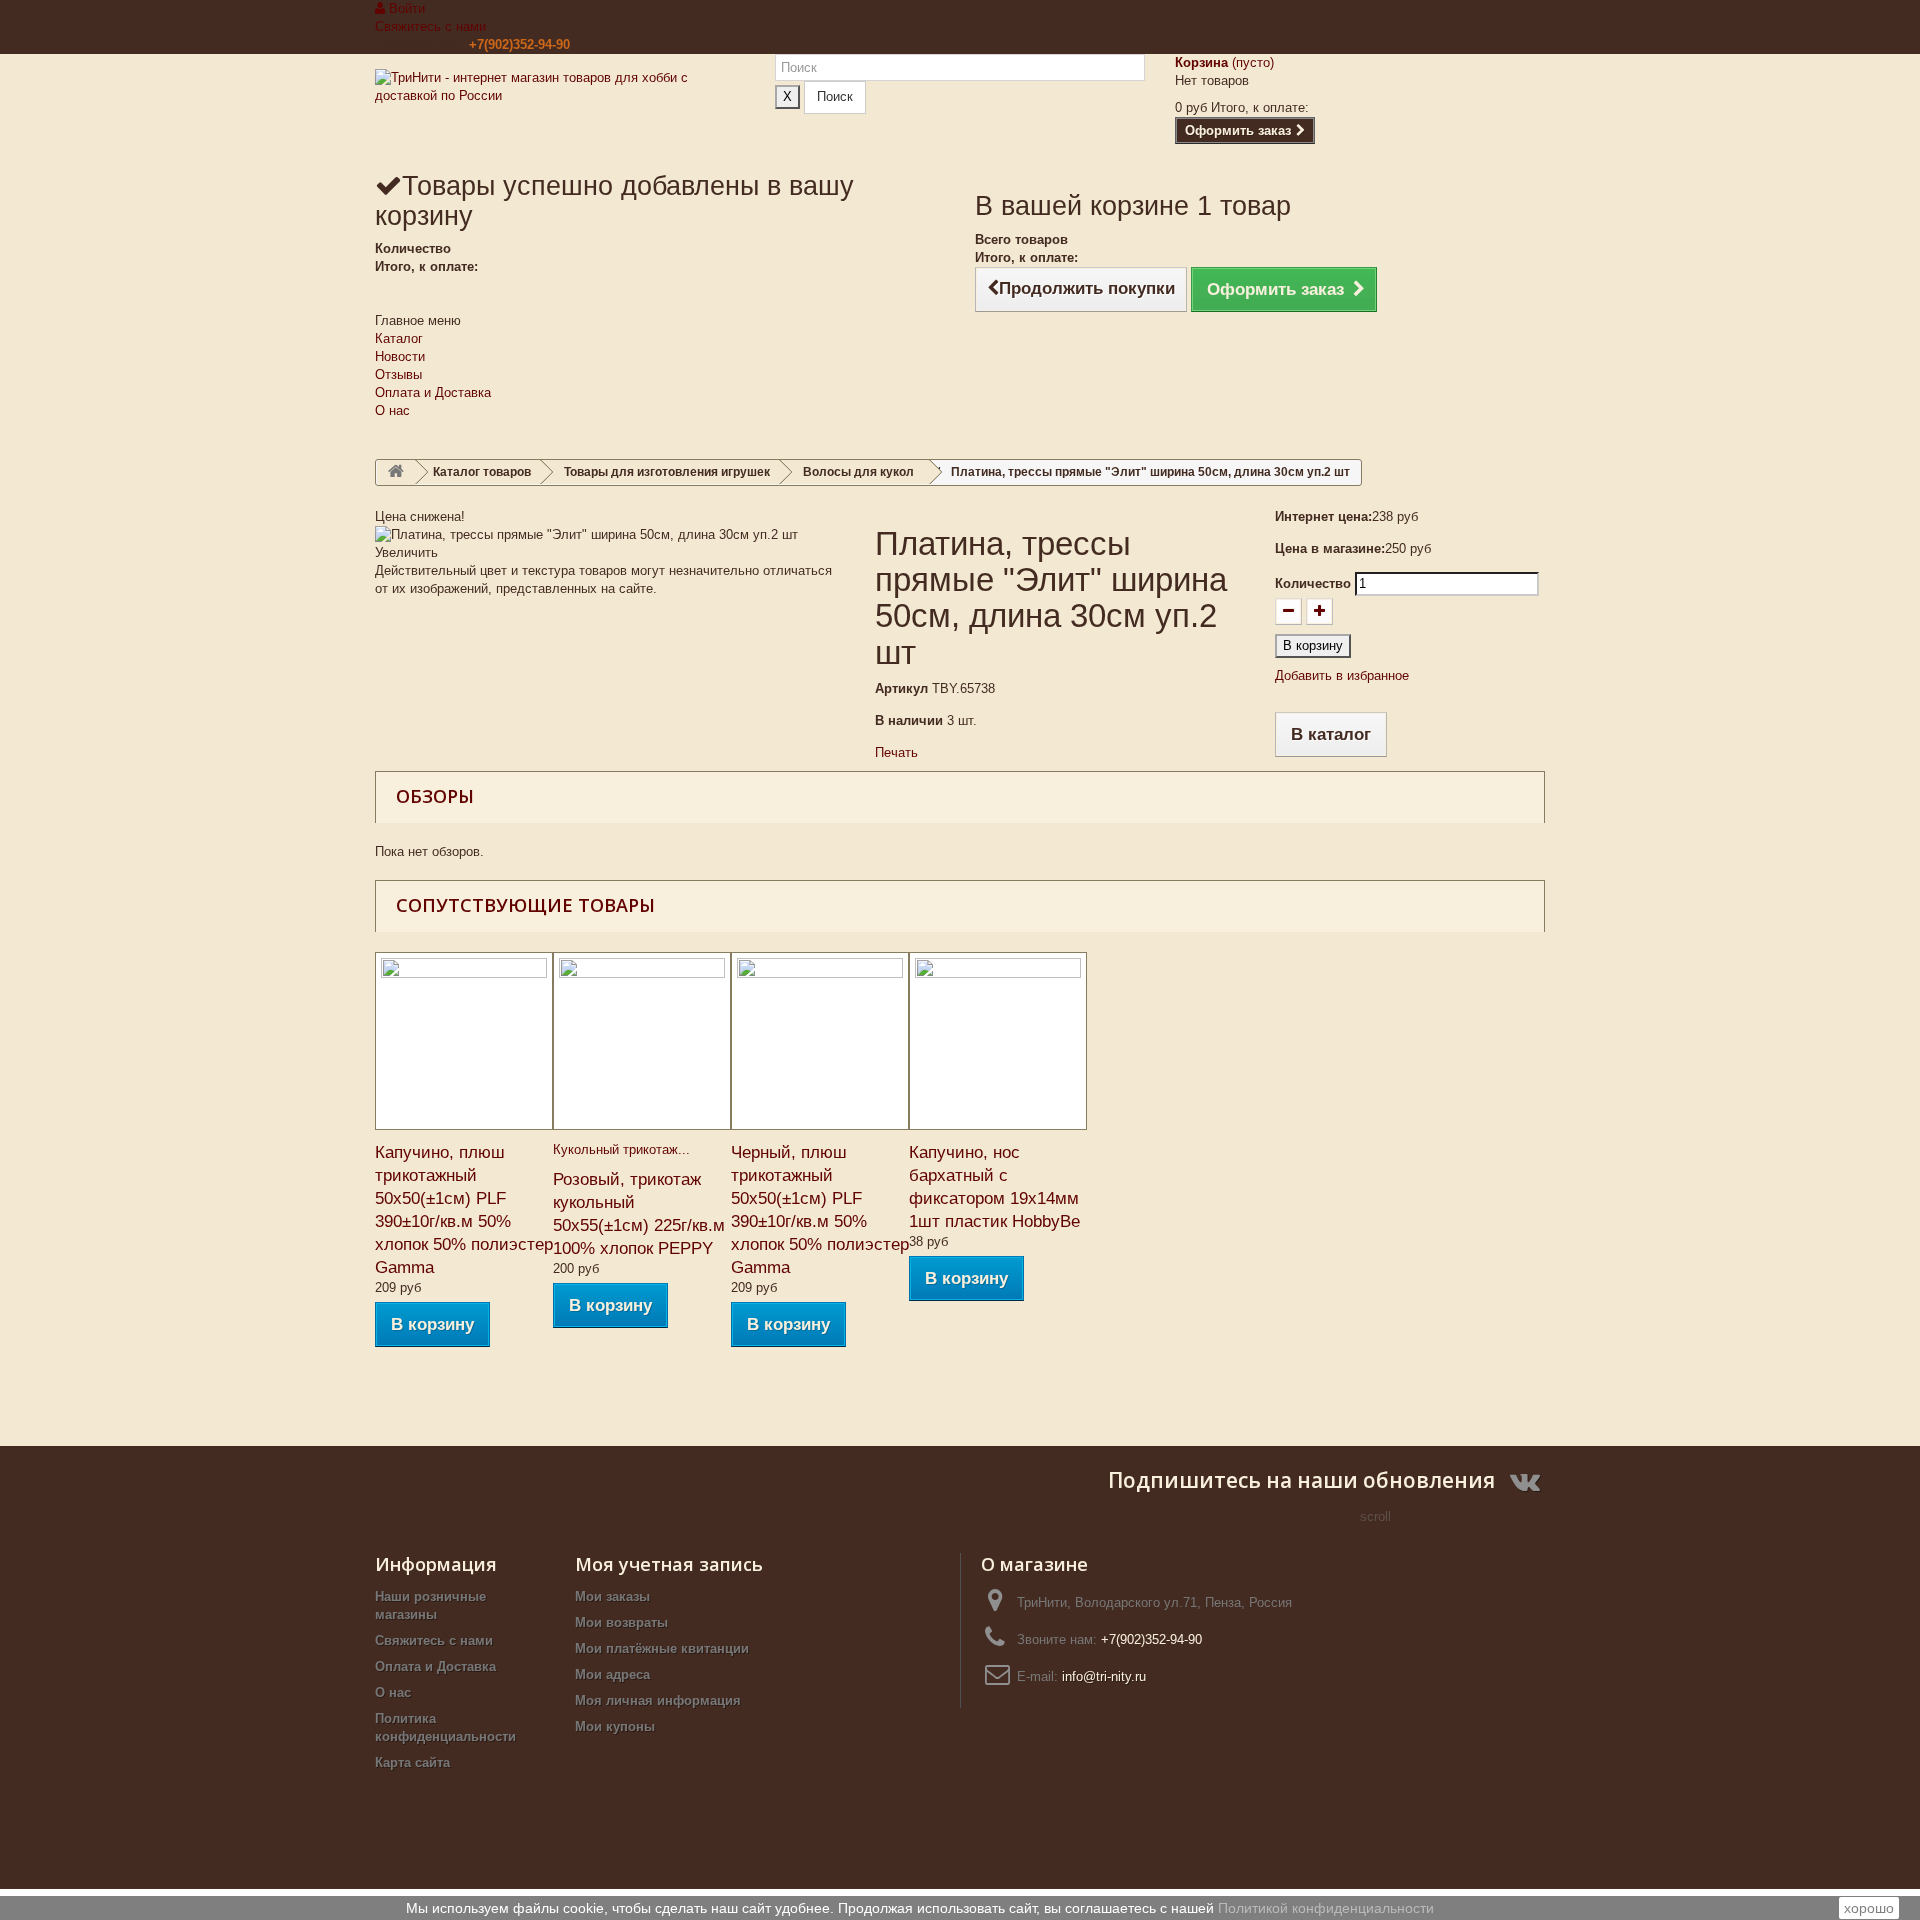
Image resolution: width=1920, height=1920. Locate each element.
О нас (392, 410)
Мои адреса (612, 1674)
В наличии (909, 720)
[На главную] (396, 472)
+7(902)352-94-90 (519, 44)
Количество (1313, 583)
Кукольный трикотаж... (621, 1149)
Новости (400, 356)
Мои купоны (615, 1726)
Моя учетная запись (669, 1564)
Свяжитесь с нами (430, 26)
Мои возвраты (621, 1622)
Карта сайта (412, 1762)
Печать (896, 752)
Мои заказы (612, 1596)
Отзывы (398, 374)
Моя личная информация (658, 1700)
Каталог (399, 338)
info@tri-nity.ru (1104, 1676)
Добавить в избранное (1342, 675)
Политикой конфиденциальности (1326, 1908)
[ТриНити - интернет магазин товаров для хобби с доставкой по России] (560, 111)
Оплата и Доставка (433, 392)
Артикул (901, 688)
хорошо (1869, 1908)
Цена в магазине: (1330, 548)
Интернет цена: (1323, 516)
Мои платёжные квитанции (662, 1648)
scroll (1375, 1516)
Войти (405, 8)
